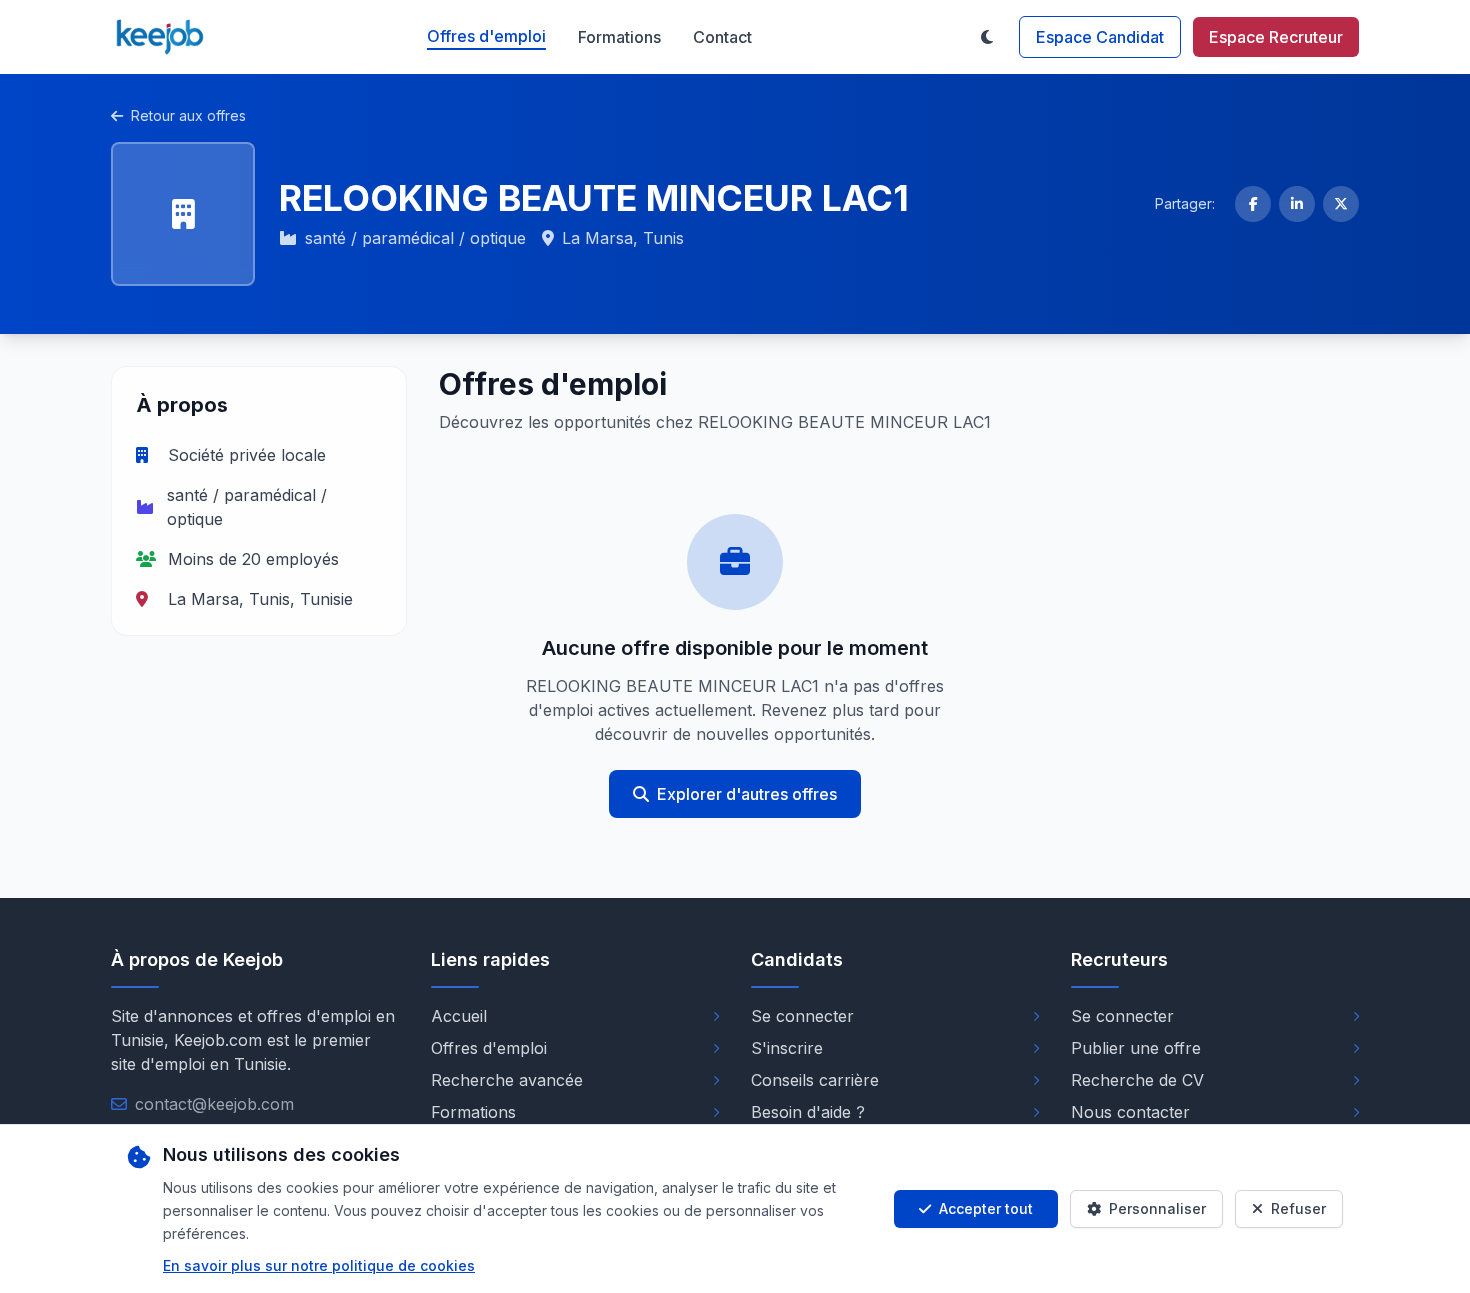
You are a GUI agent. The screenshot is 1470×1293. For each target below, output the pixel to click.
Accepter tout (986, 1208)
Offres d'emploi (486, 36)
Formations (619, 37)
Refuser (1298, 1208)
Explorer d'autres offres (747, 794)
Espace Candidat (1100, 37)
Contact (722, 37)
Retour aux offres (188, 115)
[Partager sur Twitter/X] (1341, 204)
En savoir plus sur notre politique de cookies (319, 1265)
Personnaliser (1157, 1208)
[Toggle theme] (987, 37)
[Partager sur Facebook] (1253, 204)
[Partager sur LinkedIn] (1297, 204)
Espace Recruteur (1276, 37)
